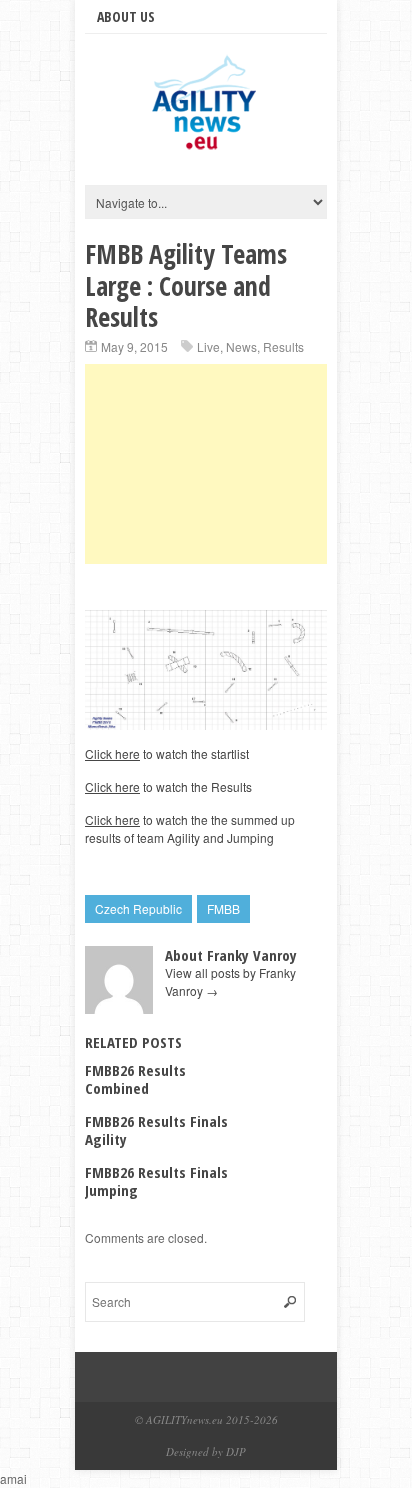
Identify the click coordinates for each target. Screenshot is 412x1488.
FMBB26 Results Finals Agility (156, 1130)
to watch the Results (168, 786)
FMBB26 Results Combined (135, 1079)
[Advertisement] (206, 464)
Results (283, 346)
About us (126, 16)
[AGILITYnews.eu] (206, 149)
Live (208, 346)
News (241, 346)
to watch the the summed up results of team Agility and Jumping (190, 828)
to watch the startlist (167, 753)
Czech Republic (138, 908)
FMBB (223, 908)
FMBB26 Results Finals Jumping (156, 1181)
